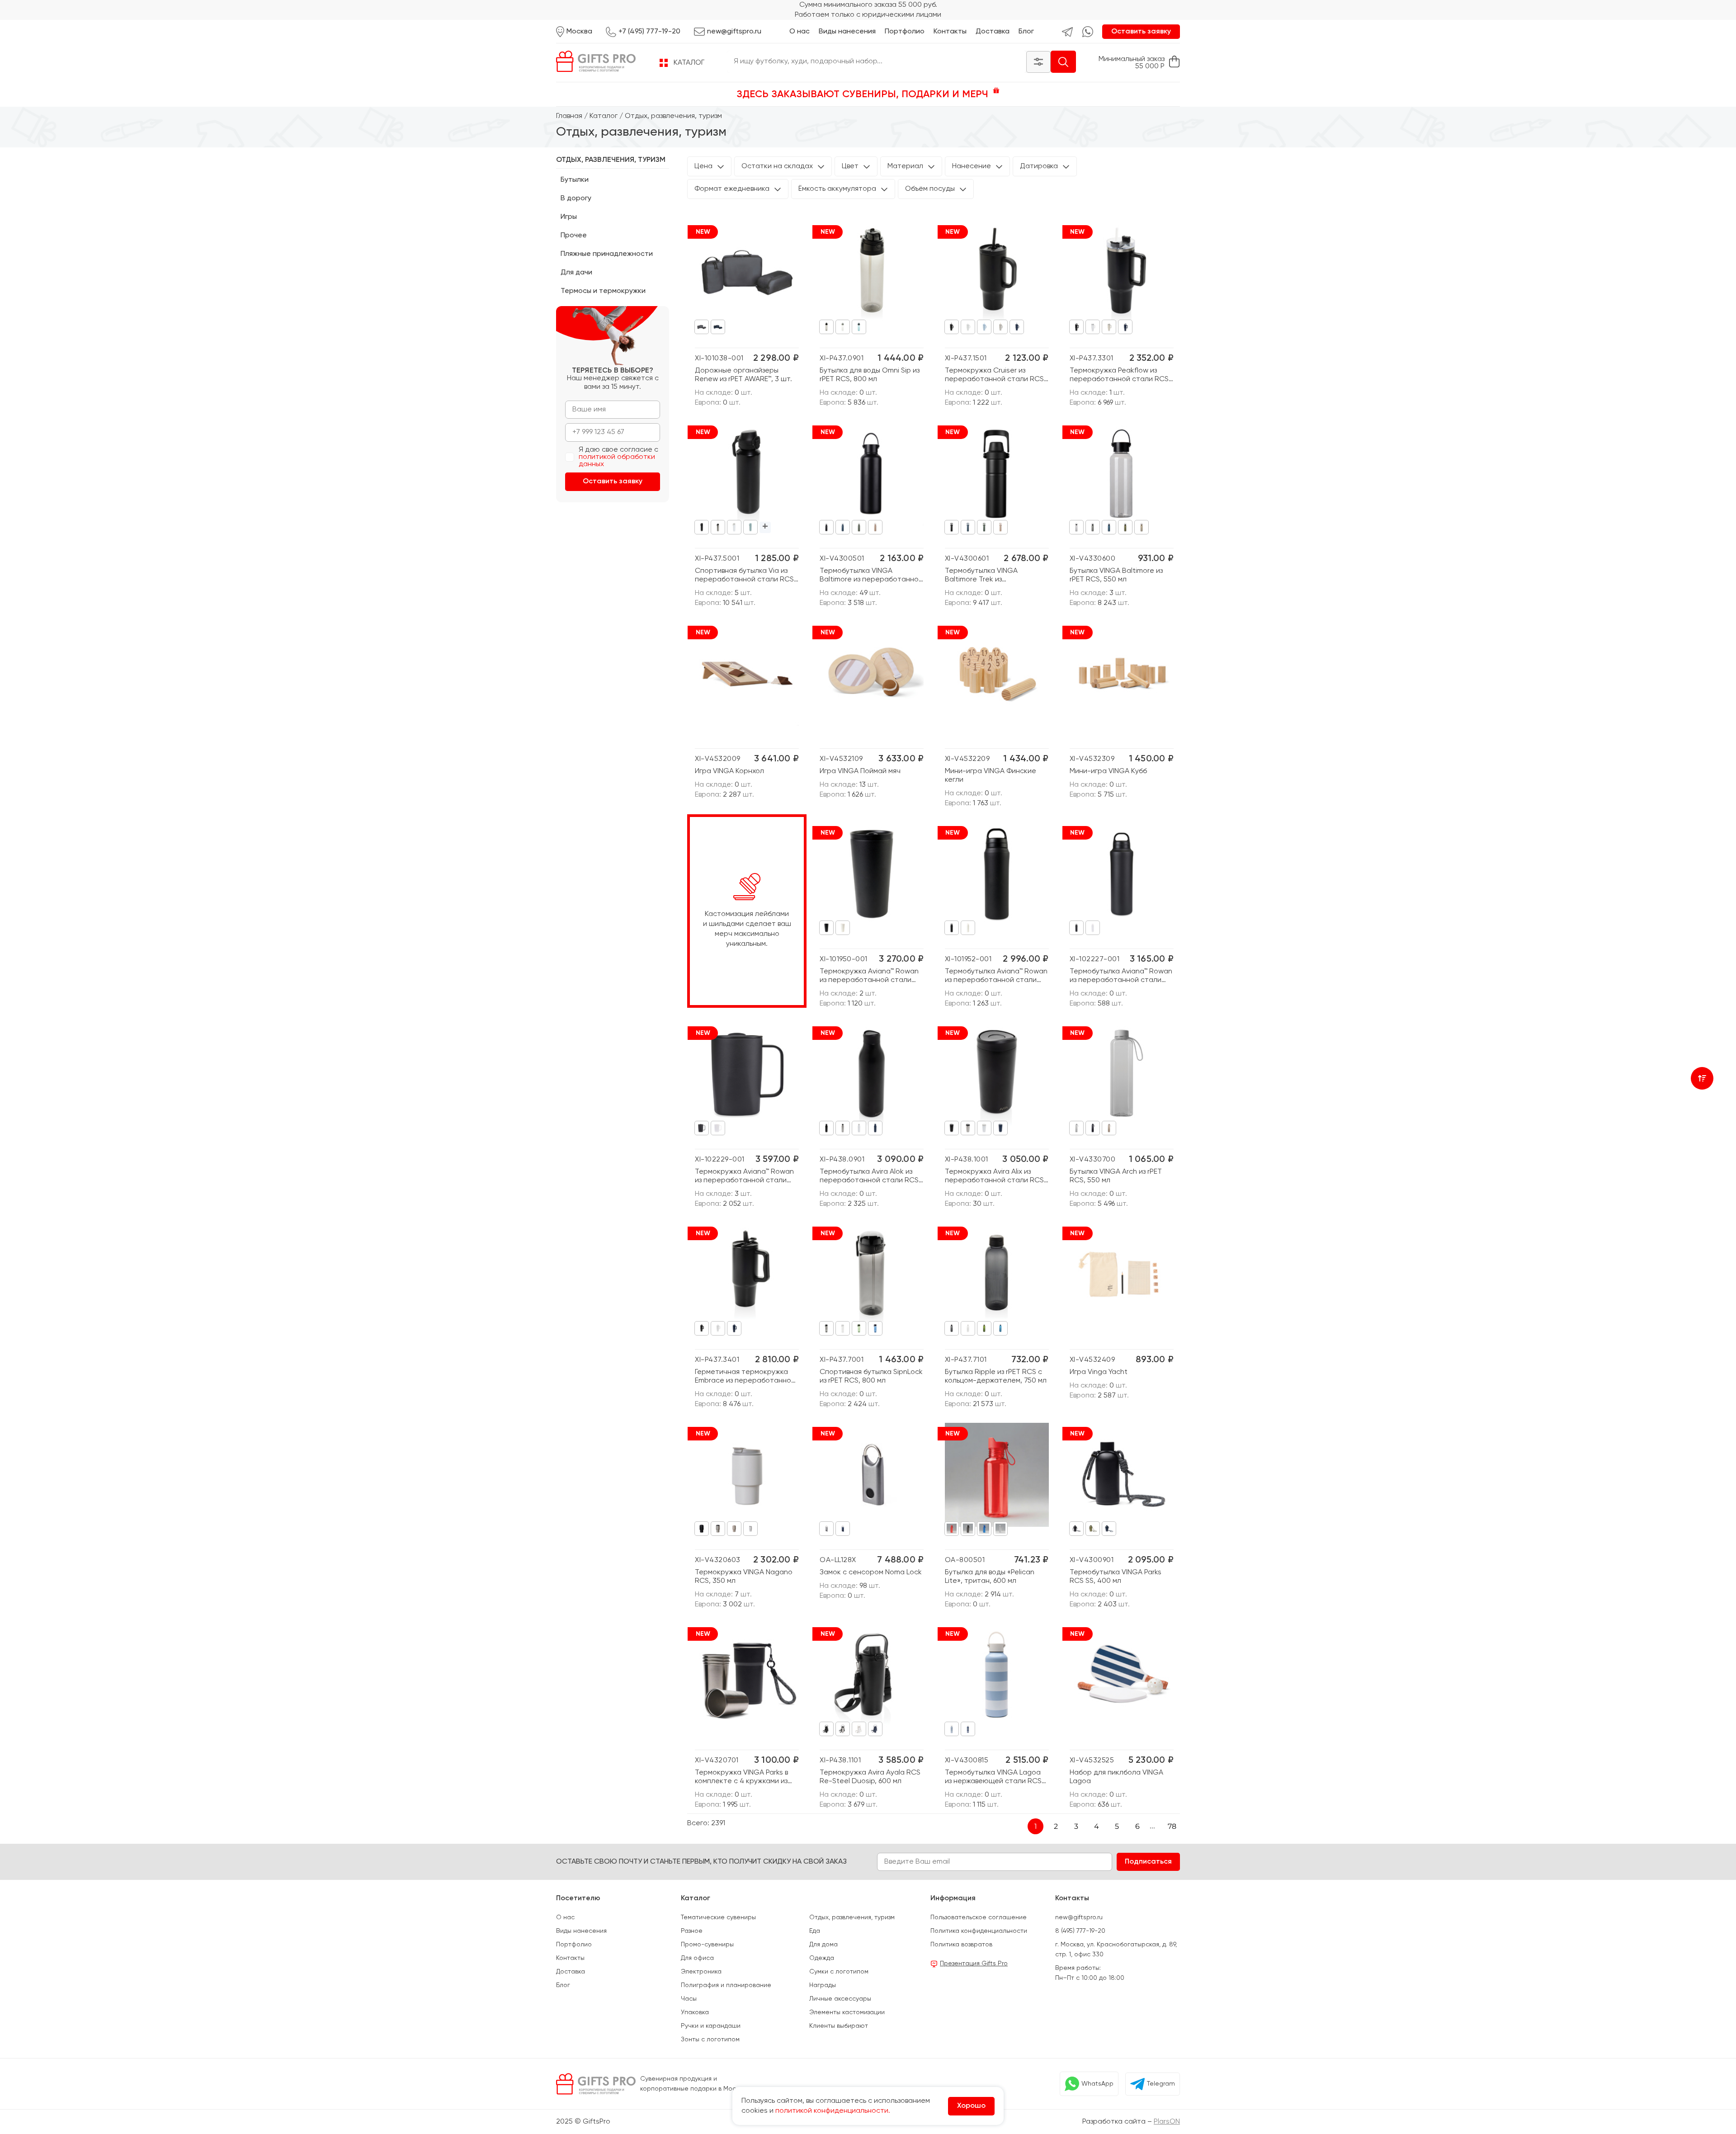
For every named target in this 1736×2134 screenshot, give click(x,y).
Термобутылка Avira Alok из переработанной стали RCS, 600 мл (870, 1177)
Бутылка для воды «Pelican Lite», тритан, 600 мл (990, 1577)
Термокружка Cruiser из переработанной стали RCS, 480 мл (995, 375)
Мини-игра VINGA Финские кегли (991, 776)
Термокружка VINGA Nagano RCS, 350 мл (744, 1577)
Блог (1026, 32)
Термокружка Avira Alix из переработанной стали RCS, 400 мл (995, 1177)
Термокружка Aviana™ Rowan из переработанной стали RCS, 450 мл (744, 1177)
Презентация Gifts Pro (974, 1964)
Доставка (993, 32)
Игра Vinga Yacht (1099, 1372)
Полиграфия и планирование (726, 1985)
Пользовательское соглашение (979, 1917)
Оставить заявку (1141, 32)
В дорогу (576, 198)
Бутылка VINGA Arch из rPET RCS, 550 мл (1116, 1176)
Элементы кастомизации (847, 2012)
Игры (569, 217)
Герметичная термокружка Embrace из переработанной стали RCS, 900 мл (745, 1377)
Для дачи (576, 273)
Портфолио (905, 32)
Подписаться (1148, 1862)
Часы (689, 1999)
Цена (703, 166)
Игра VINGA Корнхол (729, 771)
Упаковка (695, 2012)
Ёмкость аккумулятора (837, 189)
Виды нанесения (847, 32)
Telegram (1161, 2084)
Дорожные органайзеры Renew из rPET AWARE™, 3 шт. (743, 375)
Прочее (574, 236)
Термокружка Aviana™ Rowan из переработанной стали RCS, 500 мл (869, 976)
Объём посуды (930, 189)
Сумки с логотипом (839, 1972)
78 (1172, 1826)
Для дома (823, 1945)
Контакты (950, 32)
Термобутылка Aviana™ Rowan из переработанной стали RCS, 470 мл (996, 976)
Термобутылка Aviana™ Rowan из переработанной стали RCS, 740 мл (1121, 976)
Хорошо (971, 2106)
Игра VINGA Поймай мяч (860, 771)
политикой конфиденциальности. (833, 2111)
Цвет (850, 166)
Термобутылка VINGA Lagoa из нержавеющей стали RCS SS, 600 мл (993, 1778)
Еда (815, 1931)
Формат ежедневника (732, 189)
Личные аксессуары (840, 1999)
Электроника (701, 1972)
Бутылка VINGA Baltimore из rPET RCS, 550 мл (1116, 575)
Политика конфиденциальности (979, 1931)
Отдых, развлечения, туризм (611, 160)
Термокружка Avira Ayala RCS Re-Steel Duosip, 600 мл (870, 1777)
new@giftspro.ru (1079, 1917)
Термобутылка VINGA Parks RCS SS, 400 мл (1116, 1577)
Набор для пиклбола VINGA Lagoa (1116, 1777)
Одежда (822, 1958)
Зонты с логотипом (710, 2040)
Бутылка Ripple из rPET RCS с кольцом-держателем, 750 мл (996, 1376)
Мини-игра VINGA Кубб (1108, 771)
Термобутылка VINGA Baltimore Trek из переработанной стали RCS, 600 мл (995, 576)
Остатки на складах (777, 166)
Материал (905, 166)
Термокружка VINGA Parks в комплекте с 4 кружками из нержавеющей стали (741, 1778)
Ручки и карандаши (711, 2026)
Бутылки (575, 180)
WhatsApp (1097, 2084)
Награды (823, 1985)
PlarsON (1167, 2122)
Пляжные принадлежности (607, 254)
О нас (800, 32)
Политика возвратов (961, 1945)
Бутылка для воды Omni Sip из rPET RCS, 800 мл (870, 375)
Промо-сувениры (707, 1945)
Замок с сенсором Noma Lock (871, 1572)
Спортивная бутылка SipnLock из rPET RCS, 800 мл (871, 1376)
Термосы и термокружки (603, 291)
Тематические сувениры (718, 1917)
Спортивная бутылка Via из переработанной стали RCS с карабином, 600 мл (744, 576)
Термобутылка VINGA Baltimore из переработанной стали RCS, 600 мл (871, 576)
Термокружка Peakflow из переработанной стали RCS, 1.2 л (1120, 375)
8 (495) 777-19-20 (1080, 1931)
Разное (692, 1931)
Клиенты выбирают (839, 2026)
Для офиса (697, 1958)
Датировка (1039, 166)
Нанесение (972, 166)
